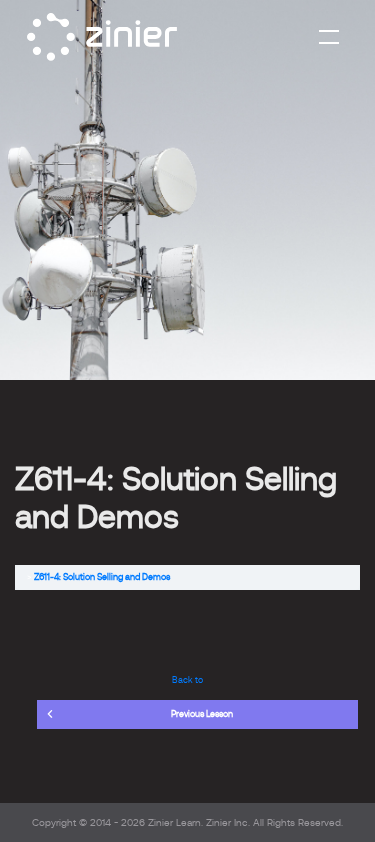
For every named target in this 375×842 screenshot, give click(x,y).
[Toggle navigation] (329, 36)
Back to (187, 680)
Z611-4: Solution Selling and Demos (102, 577)
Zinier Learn (174, 822)
